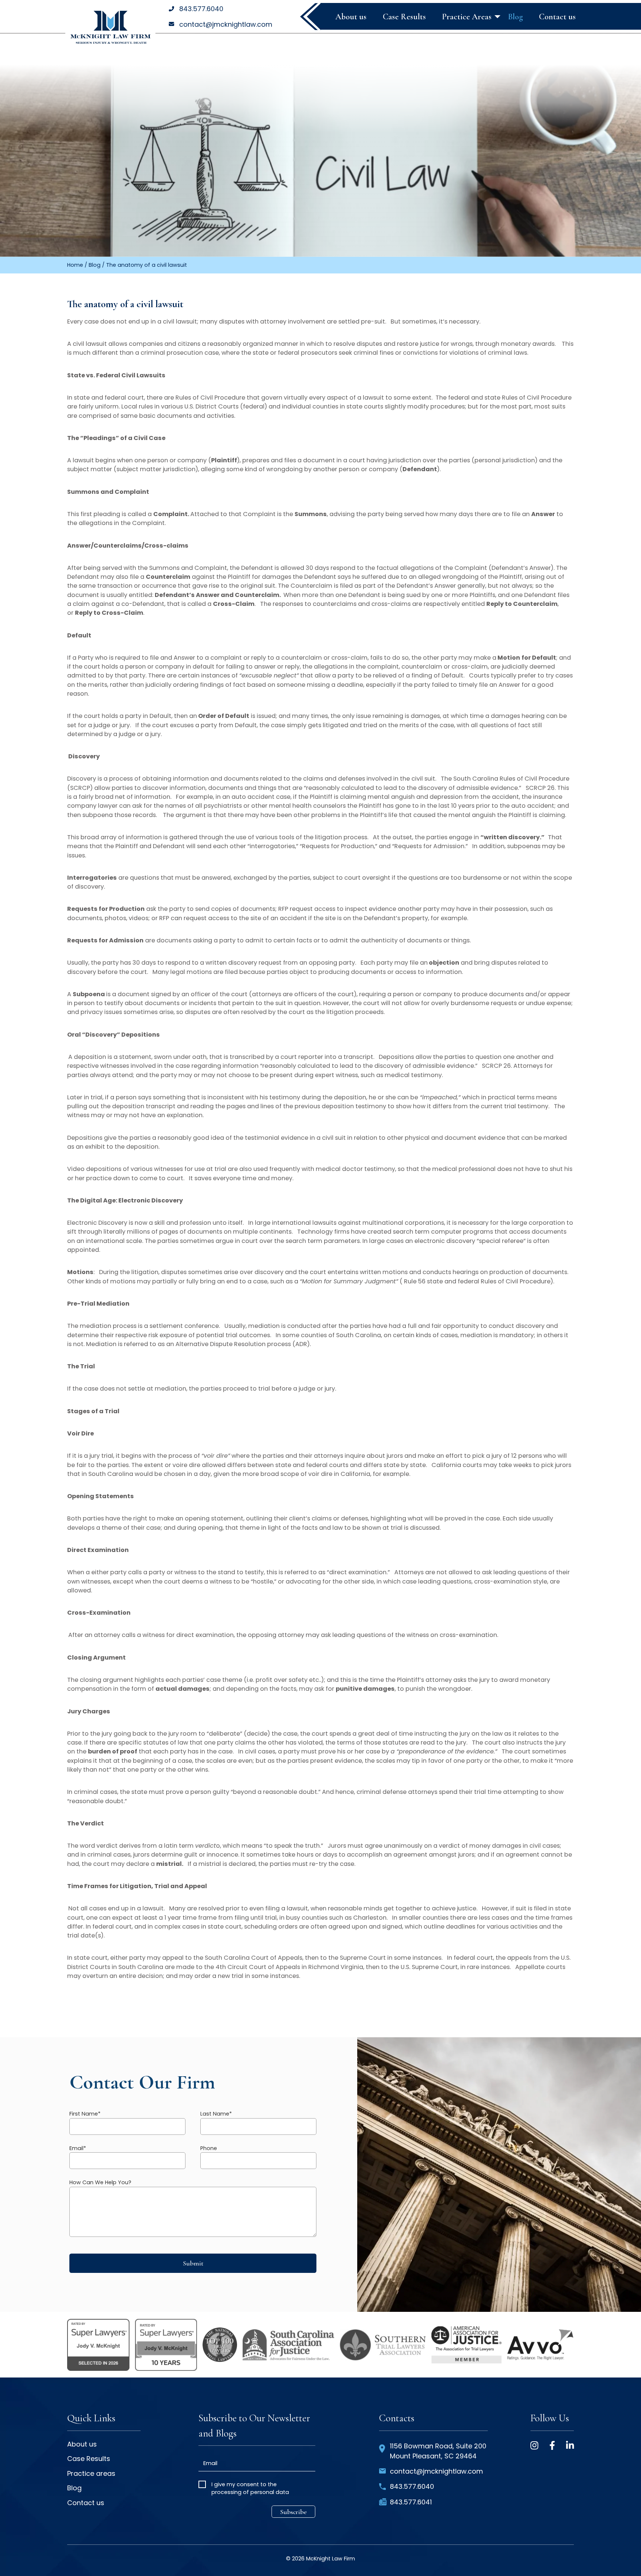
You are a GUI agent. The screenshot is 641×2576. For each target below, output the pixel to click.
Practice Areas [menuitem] (467, 17)
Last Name (216, 2114)
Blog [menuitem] (515, 17)
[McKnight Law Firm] (110, 27)
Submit (193, 2263)
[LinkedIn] (570, 2445)
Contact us (86, 2503)
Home (75, 265)
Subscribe (293, 2512)
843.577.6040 (201, 9)
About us (82, 2445)
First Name (85, 2114)
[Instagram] (534, 2445)
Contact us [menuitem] (557, 17)
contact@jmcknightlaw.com (226, 24)
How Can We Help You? (100, 2182)
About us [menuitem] (351, 17)
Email (78, 2148)
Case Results (89, 2459)
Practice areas (91, 2474)
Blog (95, 265)
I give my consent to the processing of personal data (250, 2488)
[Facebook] (552, 2445)
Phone (209, 2148)
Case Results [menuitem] (404, 17)
